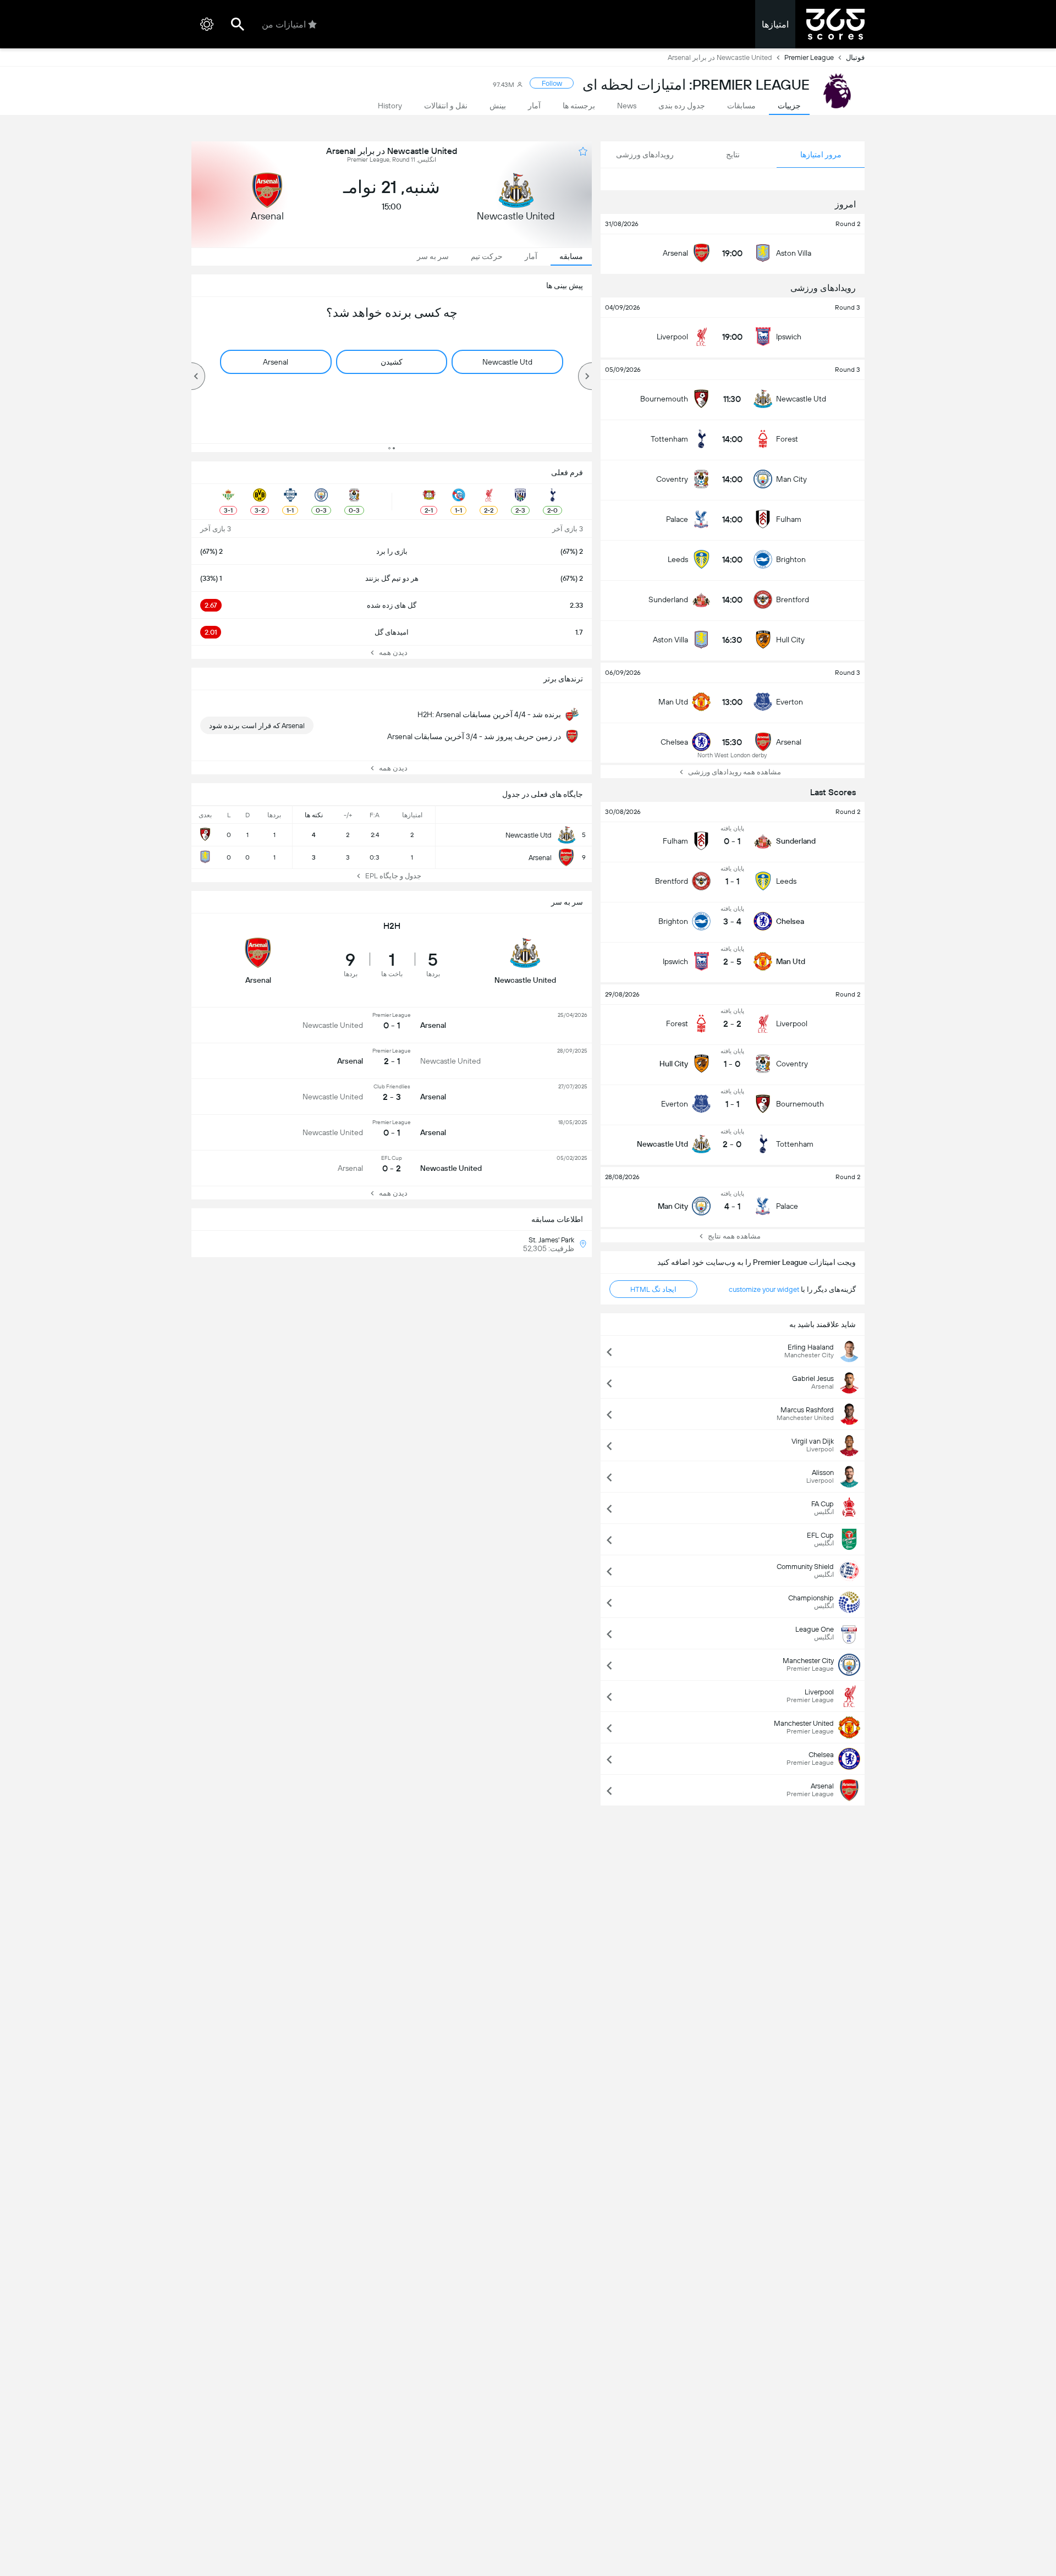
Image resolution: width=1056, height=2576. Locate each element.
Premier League (809, 57)
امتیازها (775, 24)
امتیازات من (284, 24)
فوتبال (855, 57)
